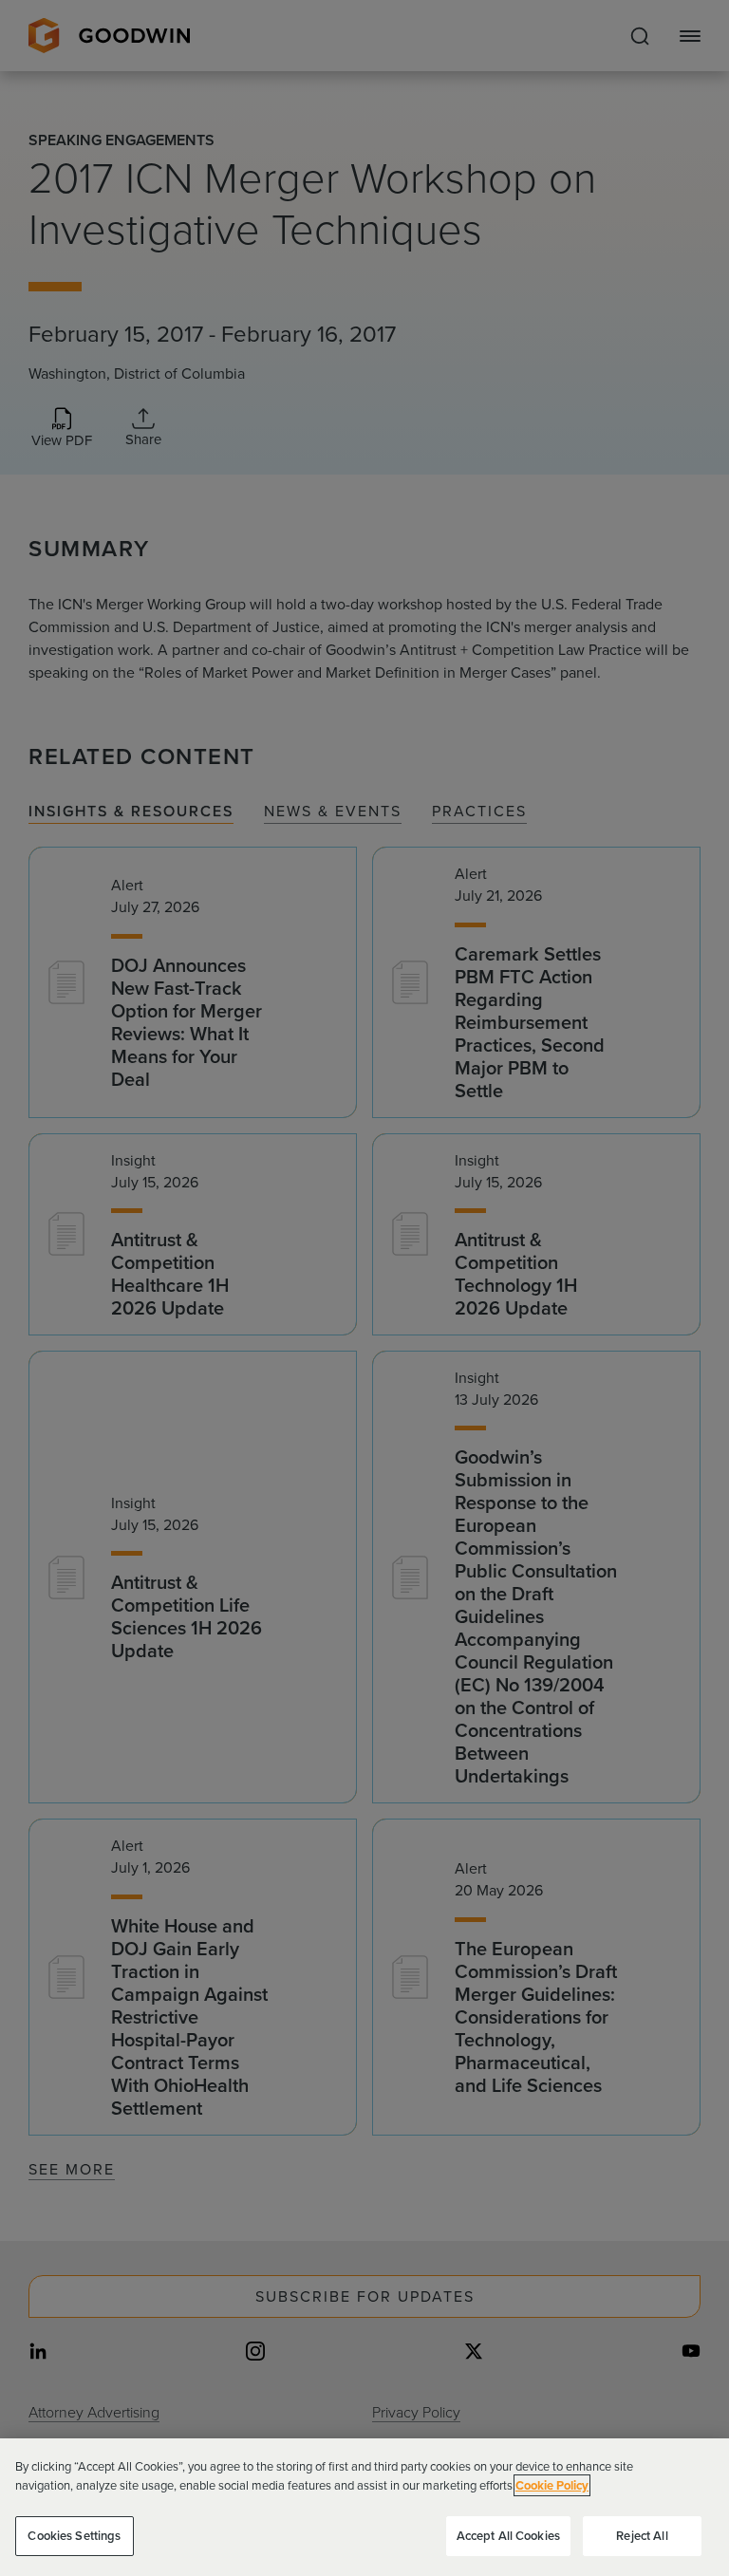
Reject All (642, 2536)
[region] (364, 2507)
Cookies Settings (74, 2536)
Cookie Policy (552, 2485)
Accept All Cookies (508, 2536)
